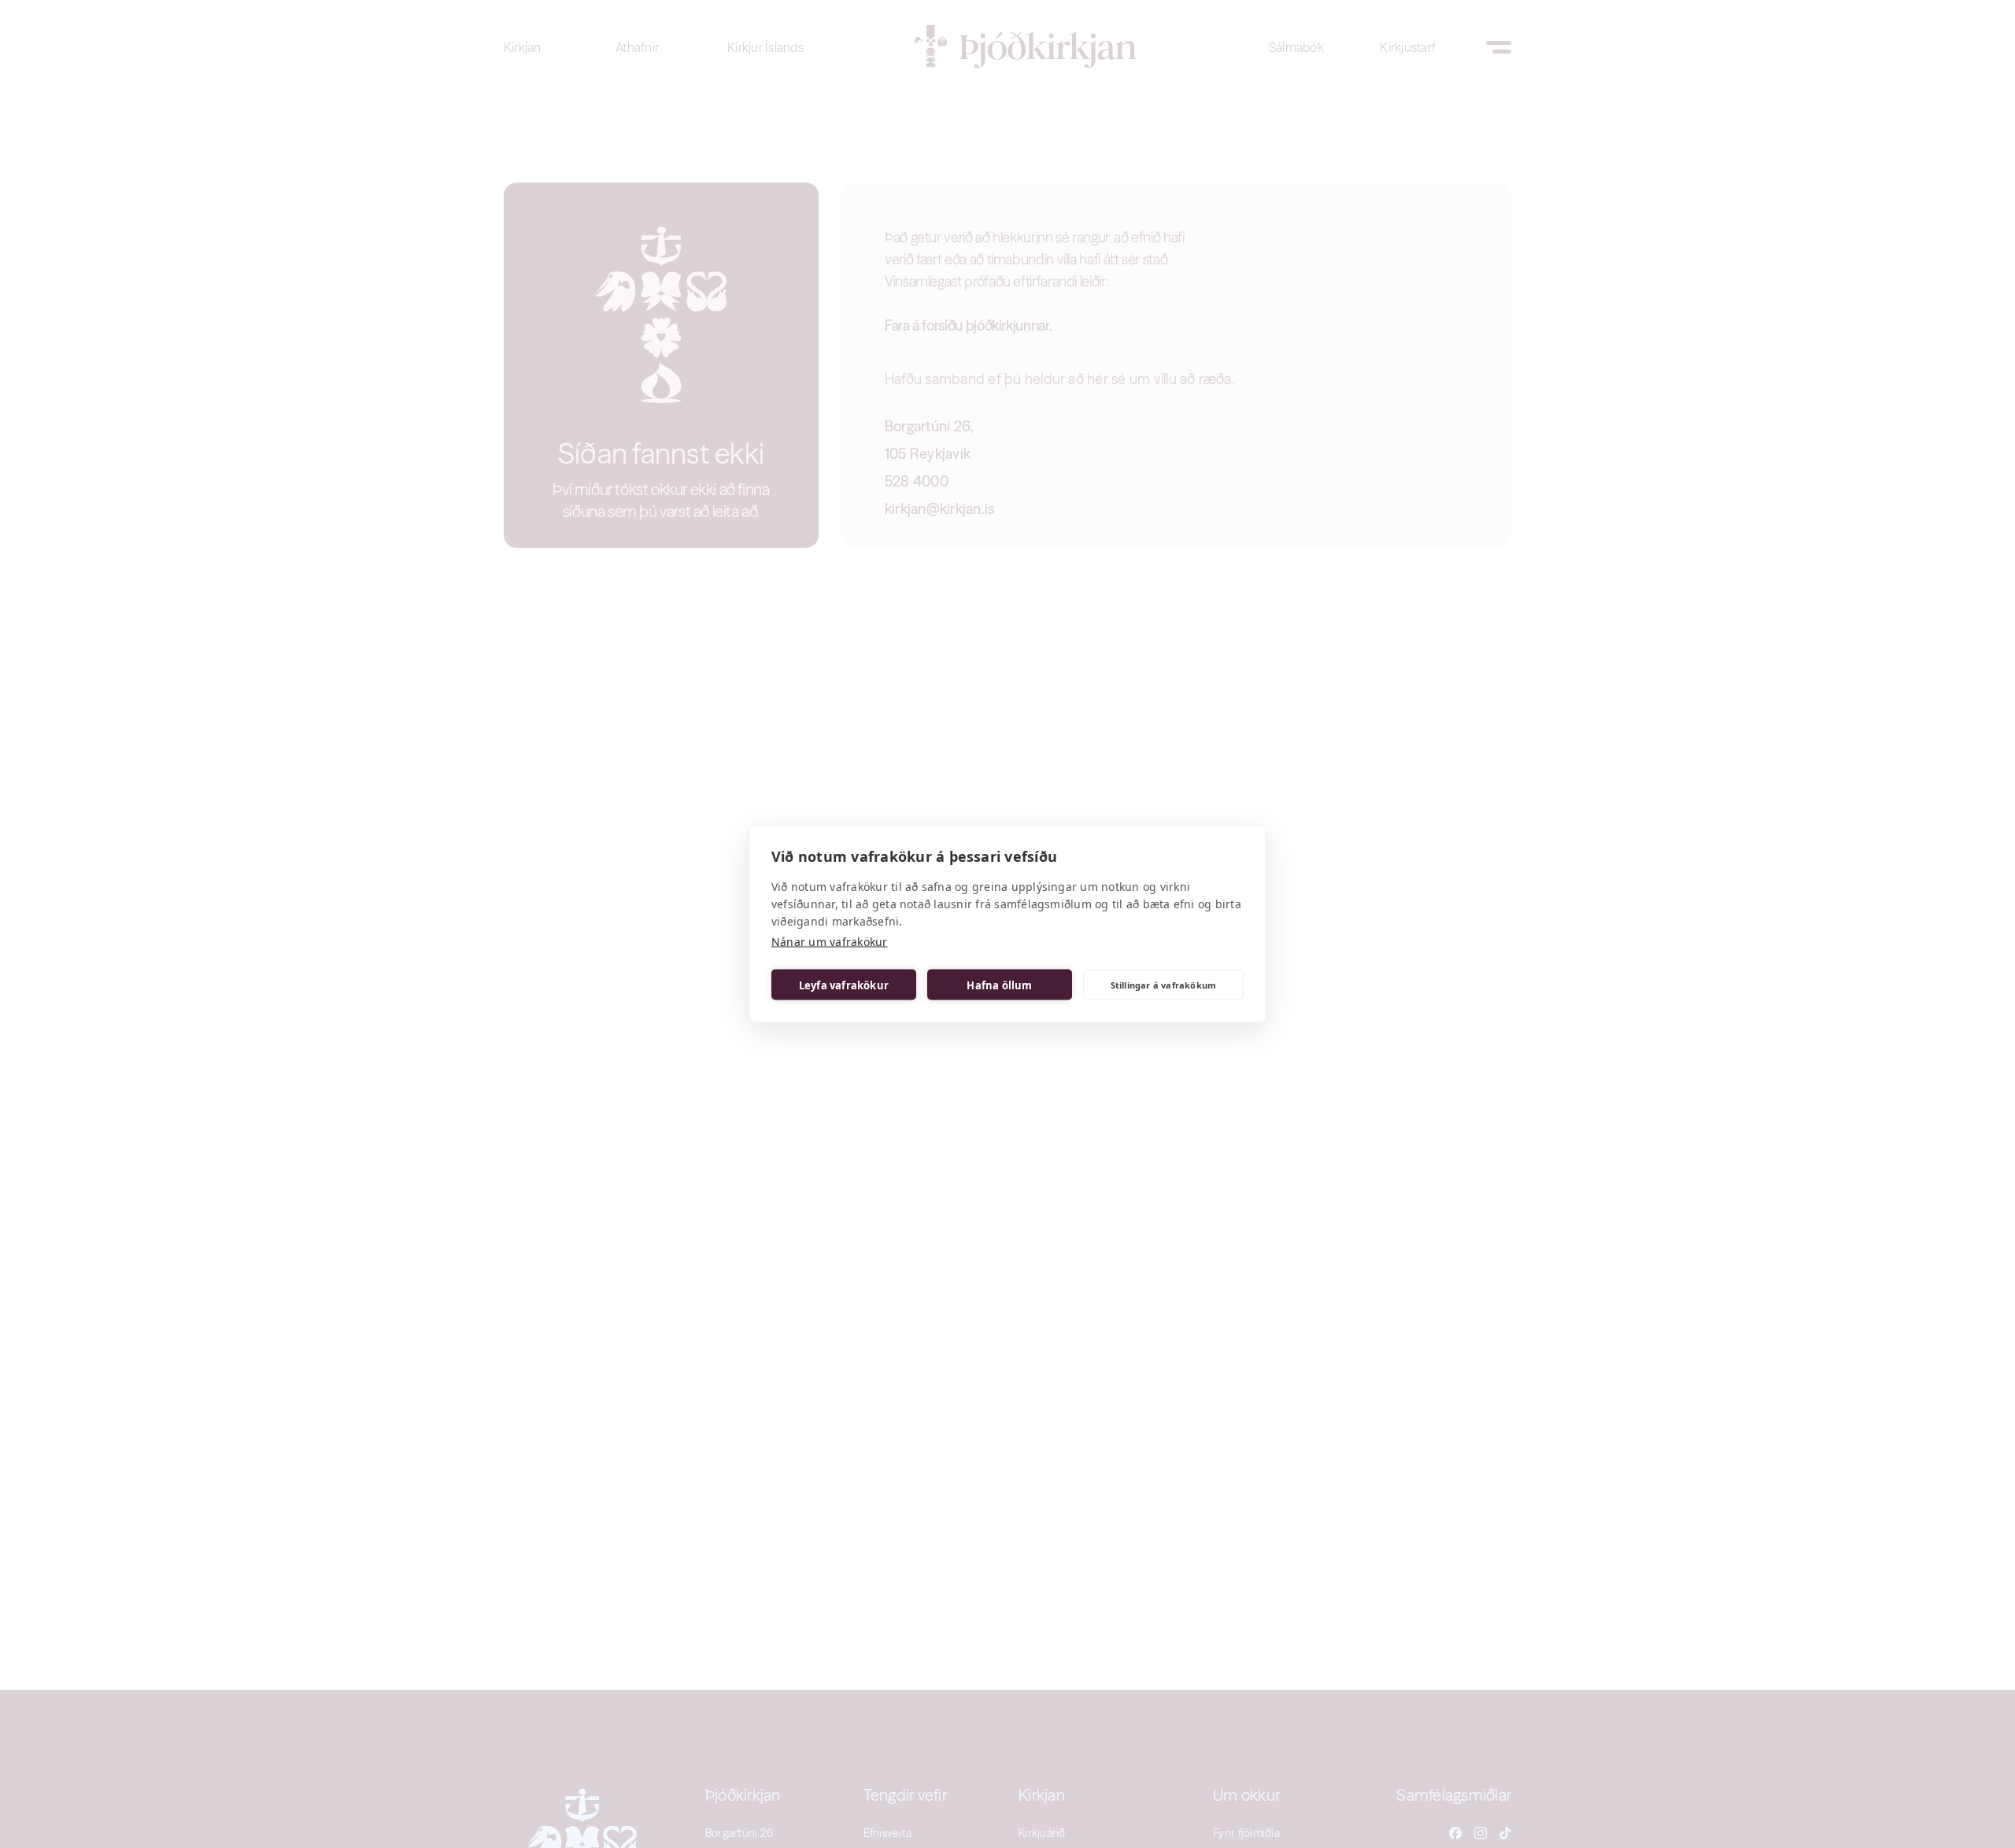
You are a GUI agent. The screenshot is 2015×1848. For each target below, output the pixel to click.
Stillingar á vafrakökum (1164, 984)
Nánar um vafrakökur (830, 942)
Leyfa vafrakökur (844, 985)
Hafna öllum (999, 985)
